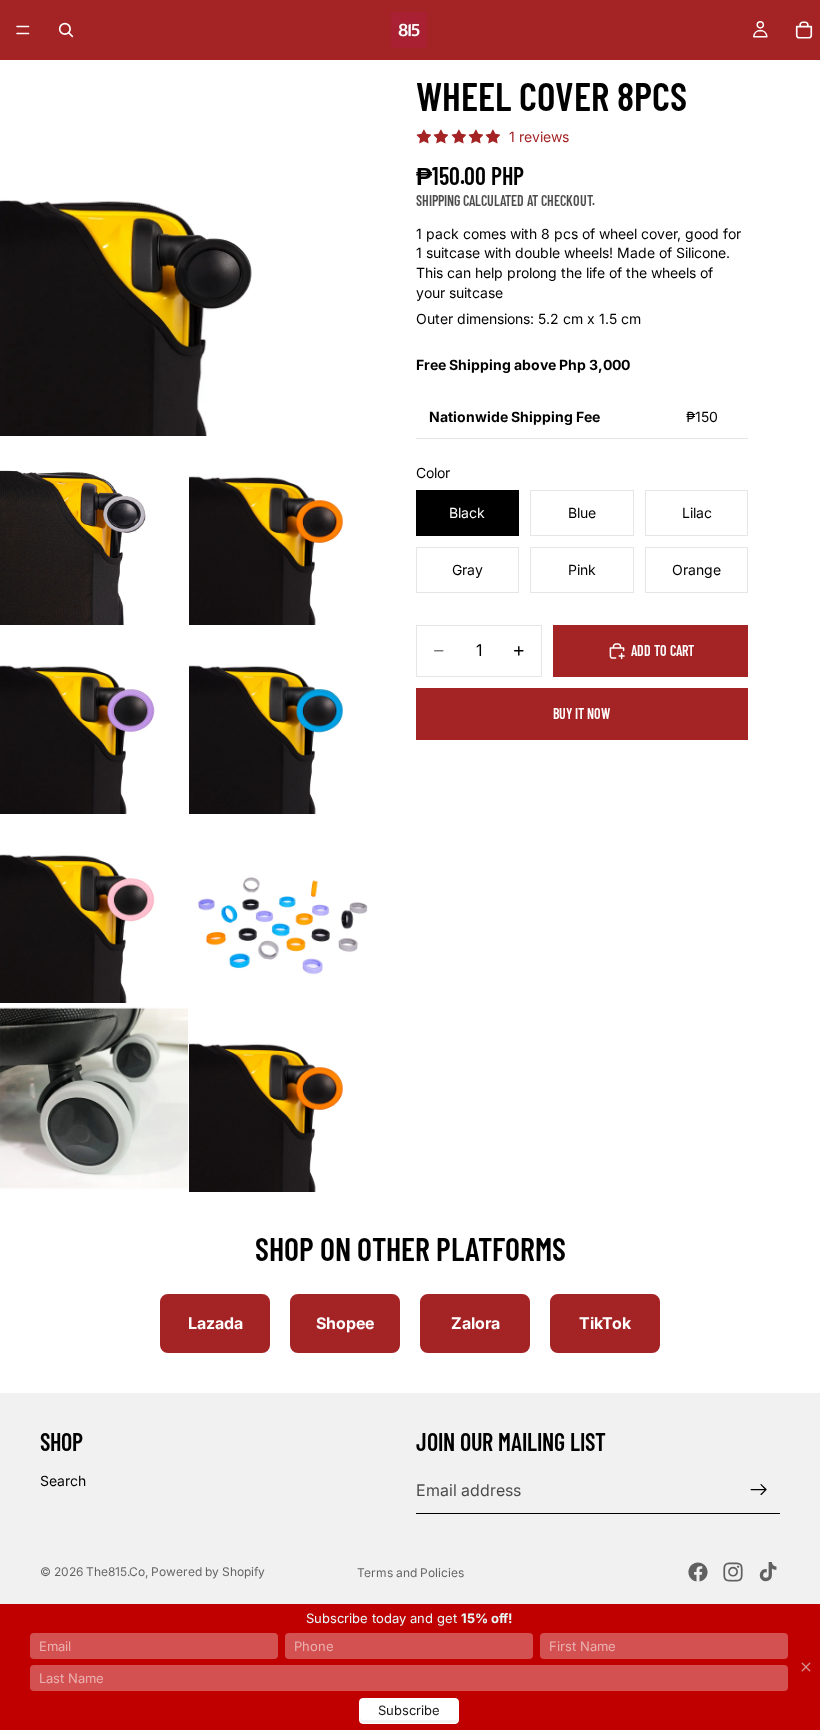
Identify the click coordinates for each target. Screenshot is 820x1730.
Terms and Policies (410, 1572)
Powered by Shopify (208, 1571)
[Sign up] (759, 1490)
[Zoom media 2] (94, 531)
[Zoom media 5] (283, 720)
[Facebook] (698, 1572)
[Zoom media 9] (283, 1098)
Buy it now (581, 713)
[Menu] (23, 30)
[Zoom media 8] (94, 1098)
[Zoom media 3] (283, 531)
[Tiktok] (768, 1572)
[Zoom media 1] (188, 248)
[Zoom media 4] (94, 720)
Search (63, 1480)
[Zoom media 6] (94, 909)
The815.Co (115, 1571)
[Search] (66, 30)
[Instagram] (733, 1572)
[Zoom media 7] (283, 909)
